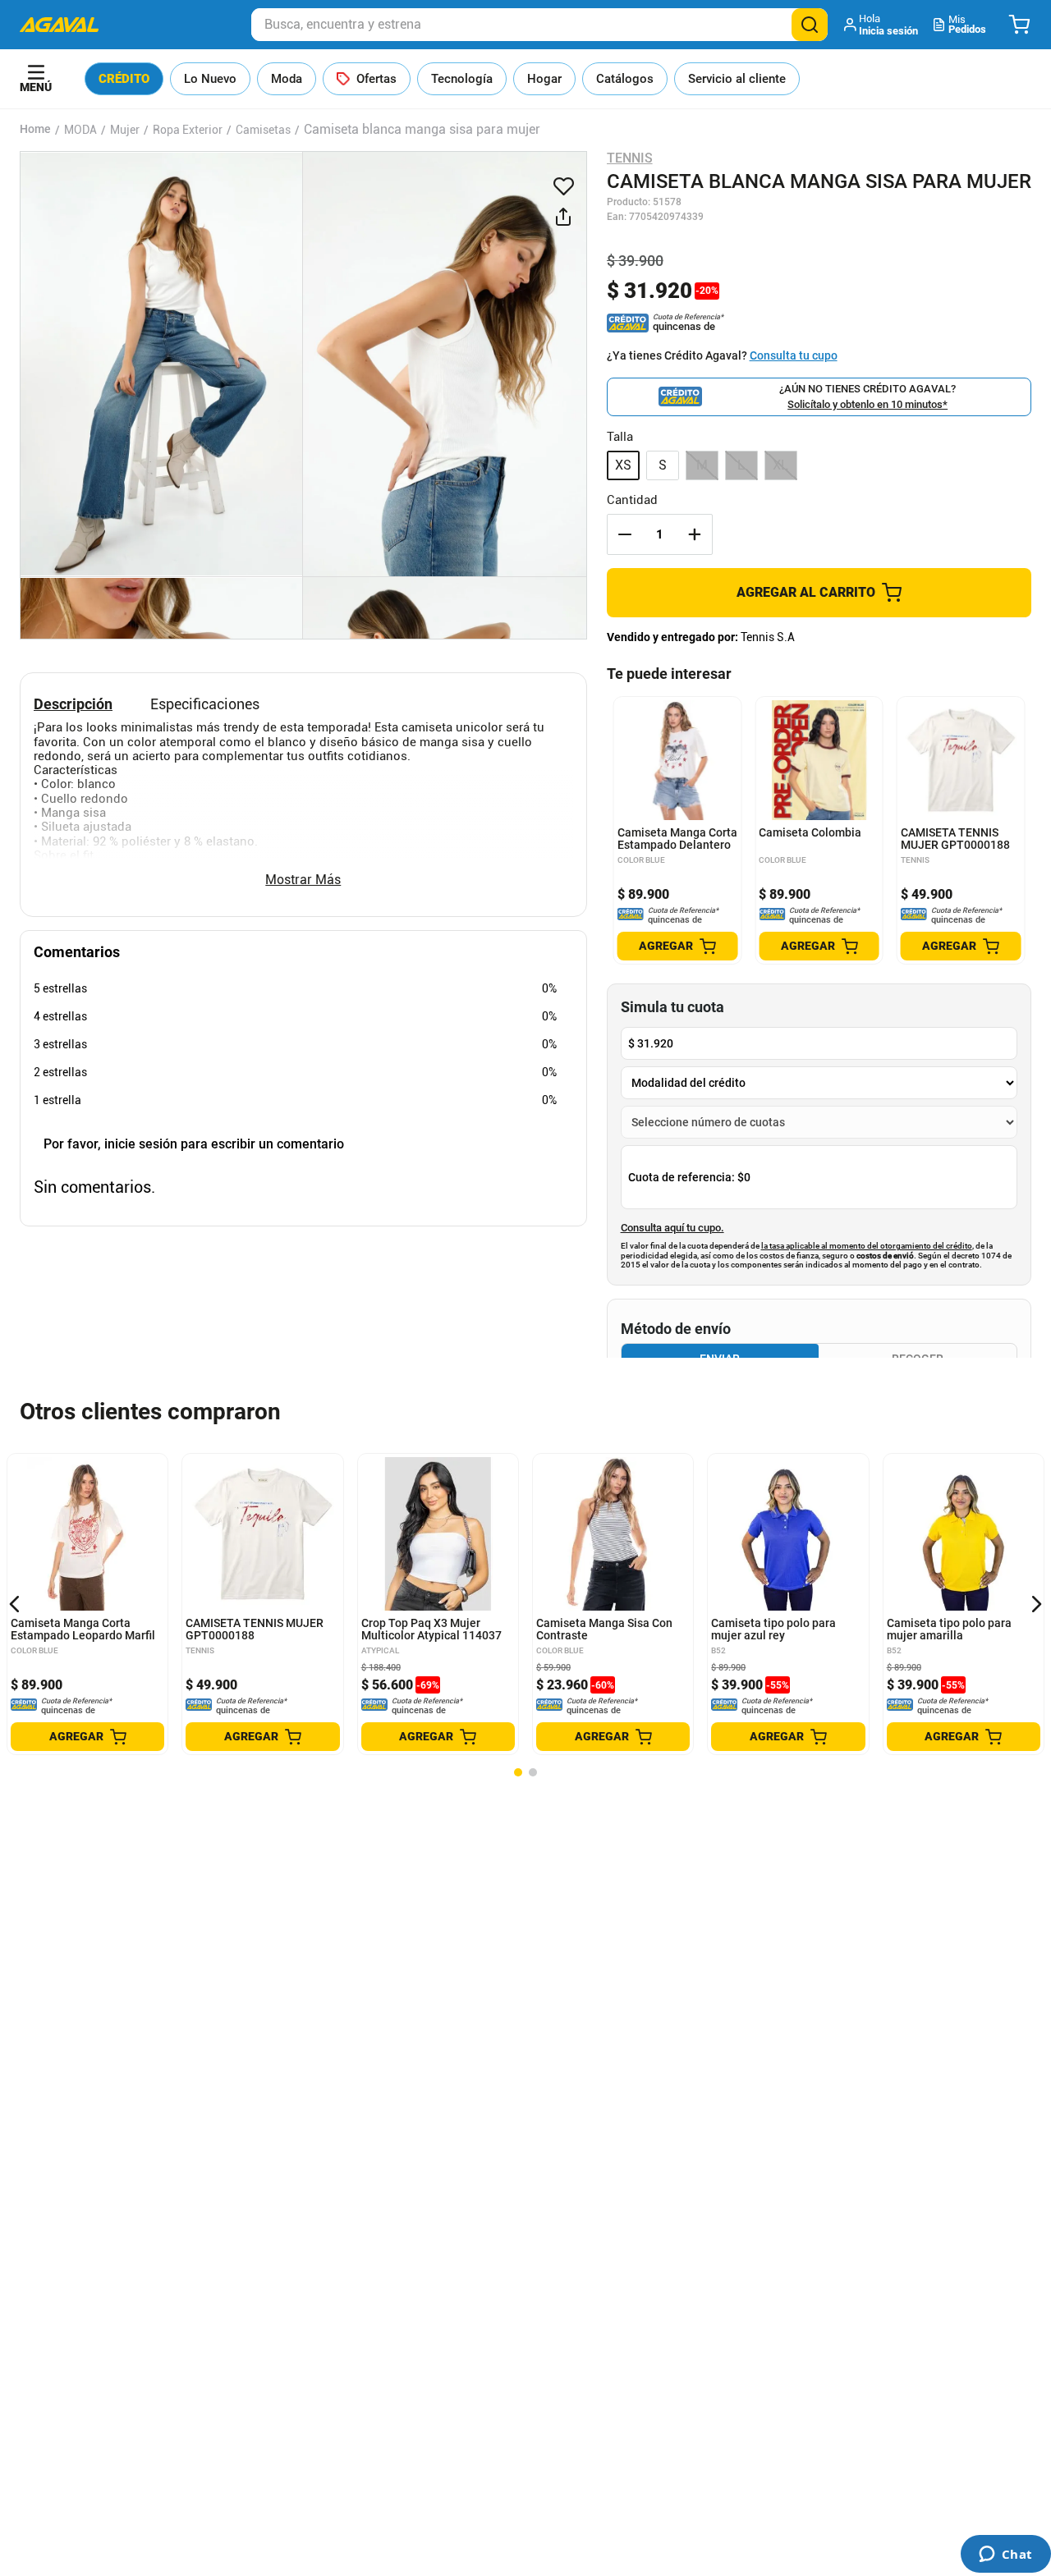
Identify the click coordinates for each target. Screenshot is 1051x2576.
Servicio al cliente (737, 79)
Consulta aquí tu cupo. (672, 1228)
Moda (287, 79)
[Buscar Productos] (810, 25)
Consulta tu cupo (794, 355)
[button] (882, 25)
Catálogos (625, 79)
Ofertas (376, 79)
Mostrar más (303, 880)
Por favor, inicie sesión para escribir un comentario (194, 1144)
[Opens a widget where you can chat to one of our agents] (1005, 2555)
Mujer (125, 130)
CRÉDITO (124, 79)
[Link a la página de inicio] (35, 130)
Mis (967, 24)
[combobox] (539, 25)
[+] (695, 534)
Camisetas (263, 130)
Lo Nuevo (210, 79)
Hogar (544, 79)
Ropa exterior (188, 130)
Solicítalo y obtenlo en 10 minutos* (867, 404)
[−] (625, 534)
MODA (80, 130)
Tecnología (462, 79)
